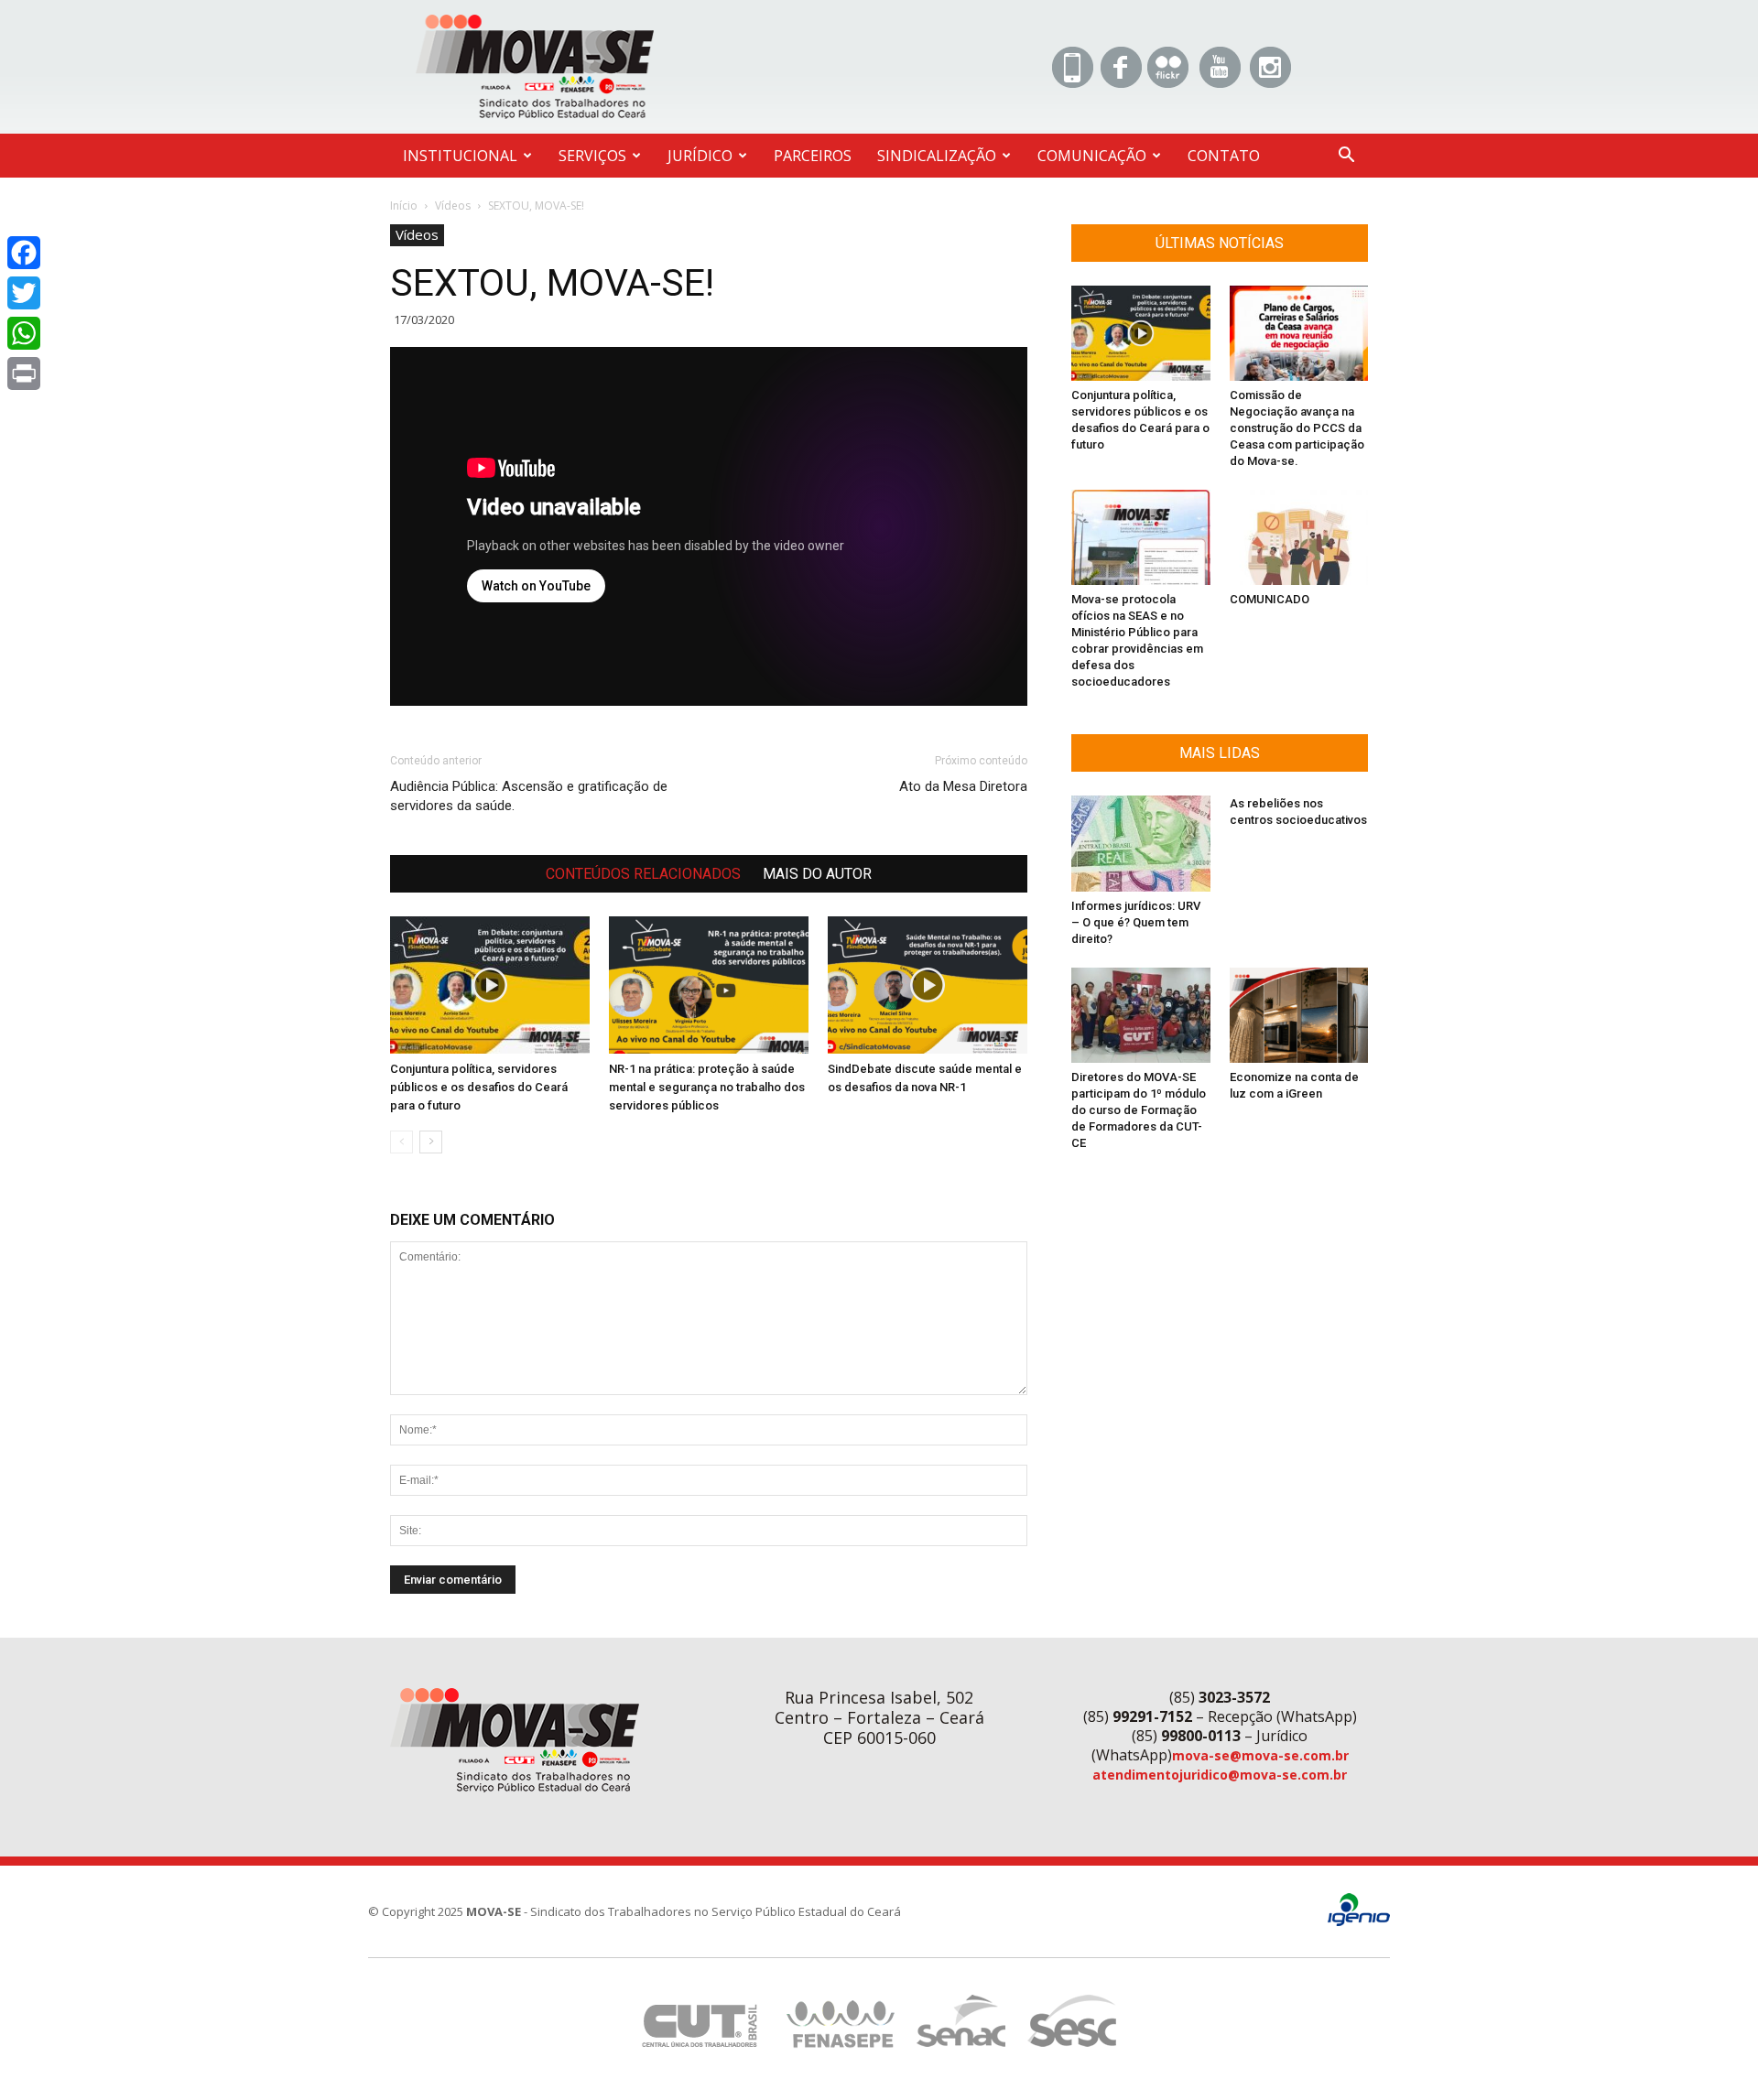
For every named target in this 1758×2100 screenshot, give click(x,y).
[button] (1346, 157)
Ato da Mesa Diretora (963, 786)
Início (404, 206)
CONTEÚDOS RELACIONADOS (643, 874)
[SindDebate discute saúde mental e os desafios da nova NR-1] (928, 985)
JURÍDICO (700, 156)
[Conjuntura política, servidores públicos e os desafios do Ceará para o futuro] (490, 985)
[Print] (24, 373)
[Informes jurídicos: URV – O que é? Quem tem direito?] (1141, 843)
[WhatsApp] (24, 333)
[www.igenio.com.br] (1359, 1922)
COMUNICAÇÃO (1092, 156)
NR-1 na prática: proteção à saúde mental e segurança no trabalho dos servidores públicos (707, 1087)
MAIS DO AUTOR (817, 874)
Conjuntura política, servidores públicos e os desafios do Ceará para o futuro (479, 1087)
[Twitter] (24, 293)
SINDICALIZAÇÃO (937, 156)
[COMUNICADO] (1299, 537)
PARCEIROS (813, 156)
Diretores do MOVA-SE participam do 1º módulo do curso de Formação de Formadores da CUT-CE (1139, 1110)
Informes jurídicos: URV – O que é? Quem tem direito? (1136, 922)
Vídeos (453, 206)
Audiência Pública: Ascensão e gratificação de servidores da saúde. (529, 796)
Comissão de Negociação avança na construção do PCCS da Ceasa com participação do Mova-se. (1297, 428)
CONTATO (1224, 156)
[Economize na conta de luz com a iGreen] (1299, 1015)
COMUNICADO (1270, 599)
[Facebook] (24, 253)
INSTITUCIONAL (460, 156)
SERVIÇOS (592, 156)
